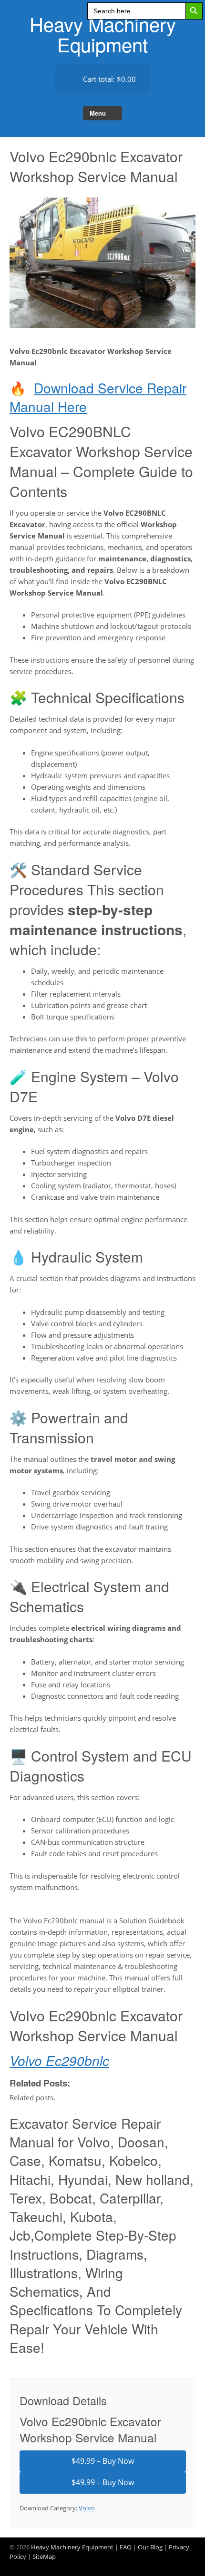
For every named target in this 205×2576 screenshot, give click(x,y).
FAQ (126, 2547)
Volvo (87, 2508)
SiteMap (44, 2556)
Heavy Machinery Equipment (103, 34)
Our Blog (150, 2547)
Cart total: (108, 79)
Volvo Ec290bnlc (59, 2060)
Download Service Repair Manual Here (98, 397)
